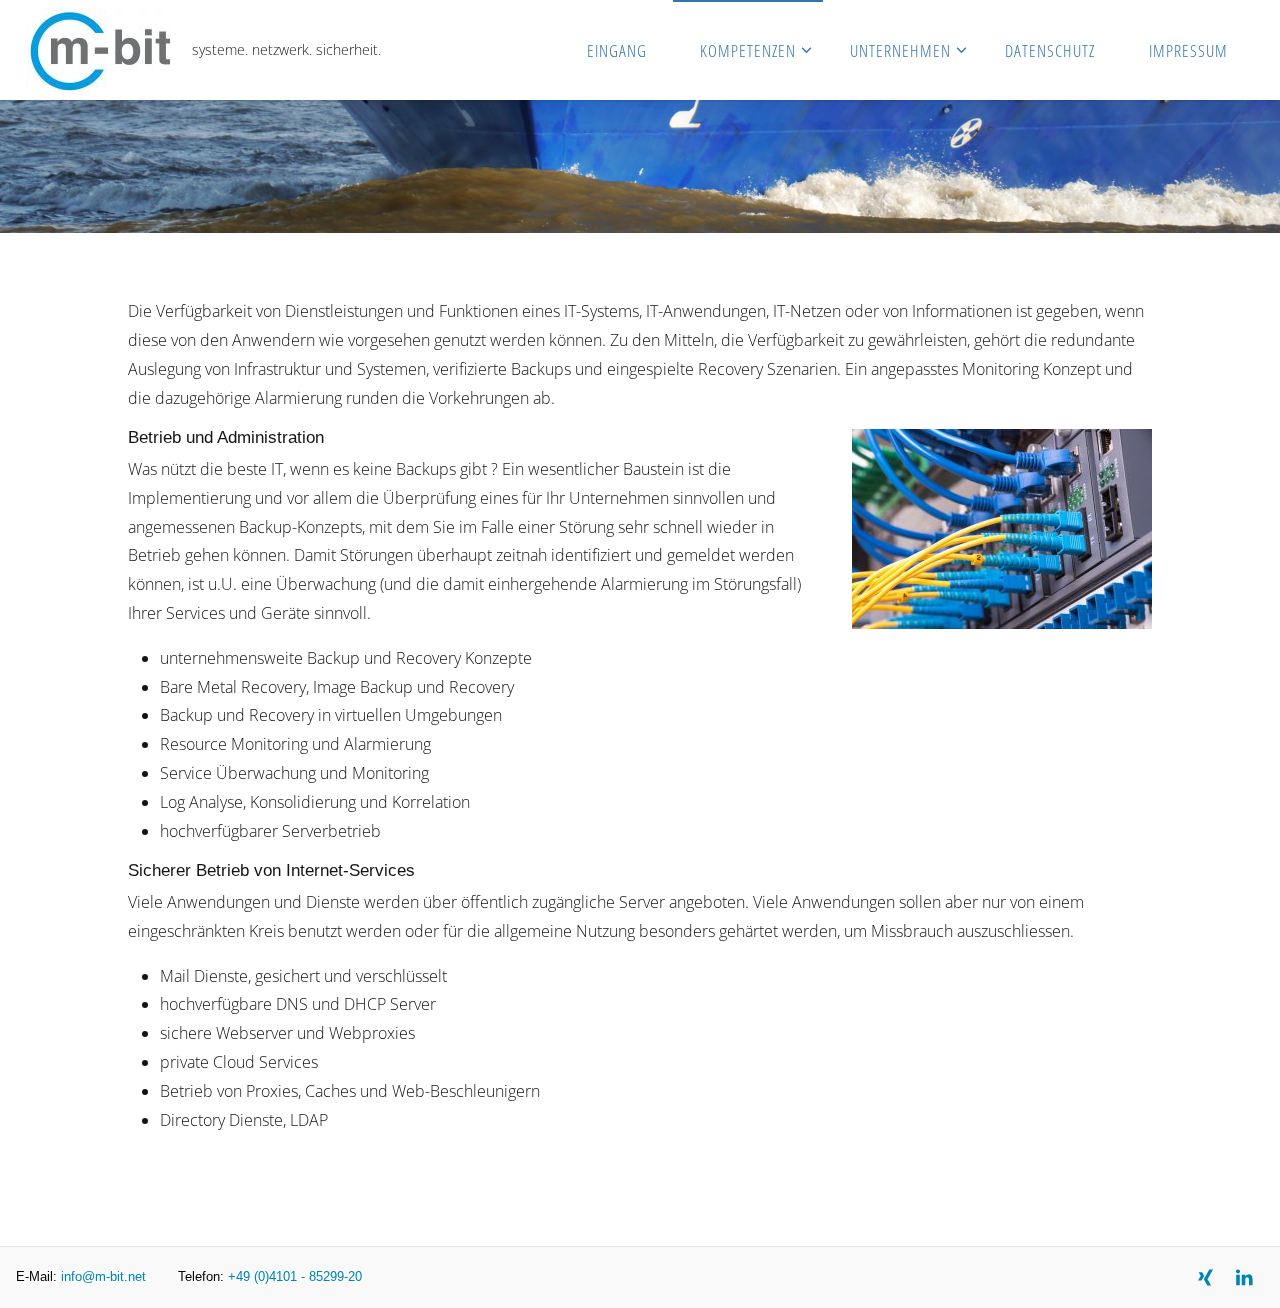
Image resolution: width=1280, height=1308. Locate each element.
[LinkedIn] (1244, 1277)
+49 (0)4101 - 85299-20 (295, 1276)
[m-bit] (101, 50)
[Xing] (1205, 1277)
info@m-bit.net (103, 1276)
